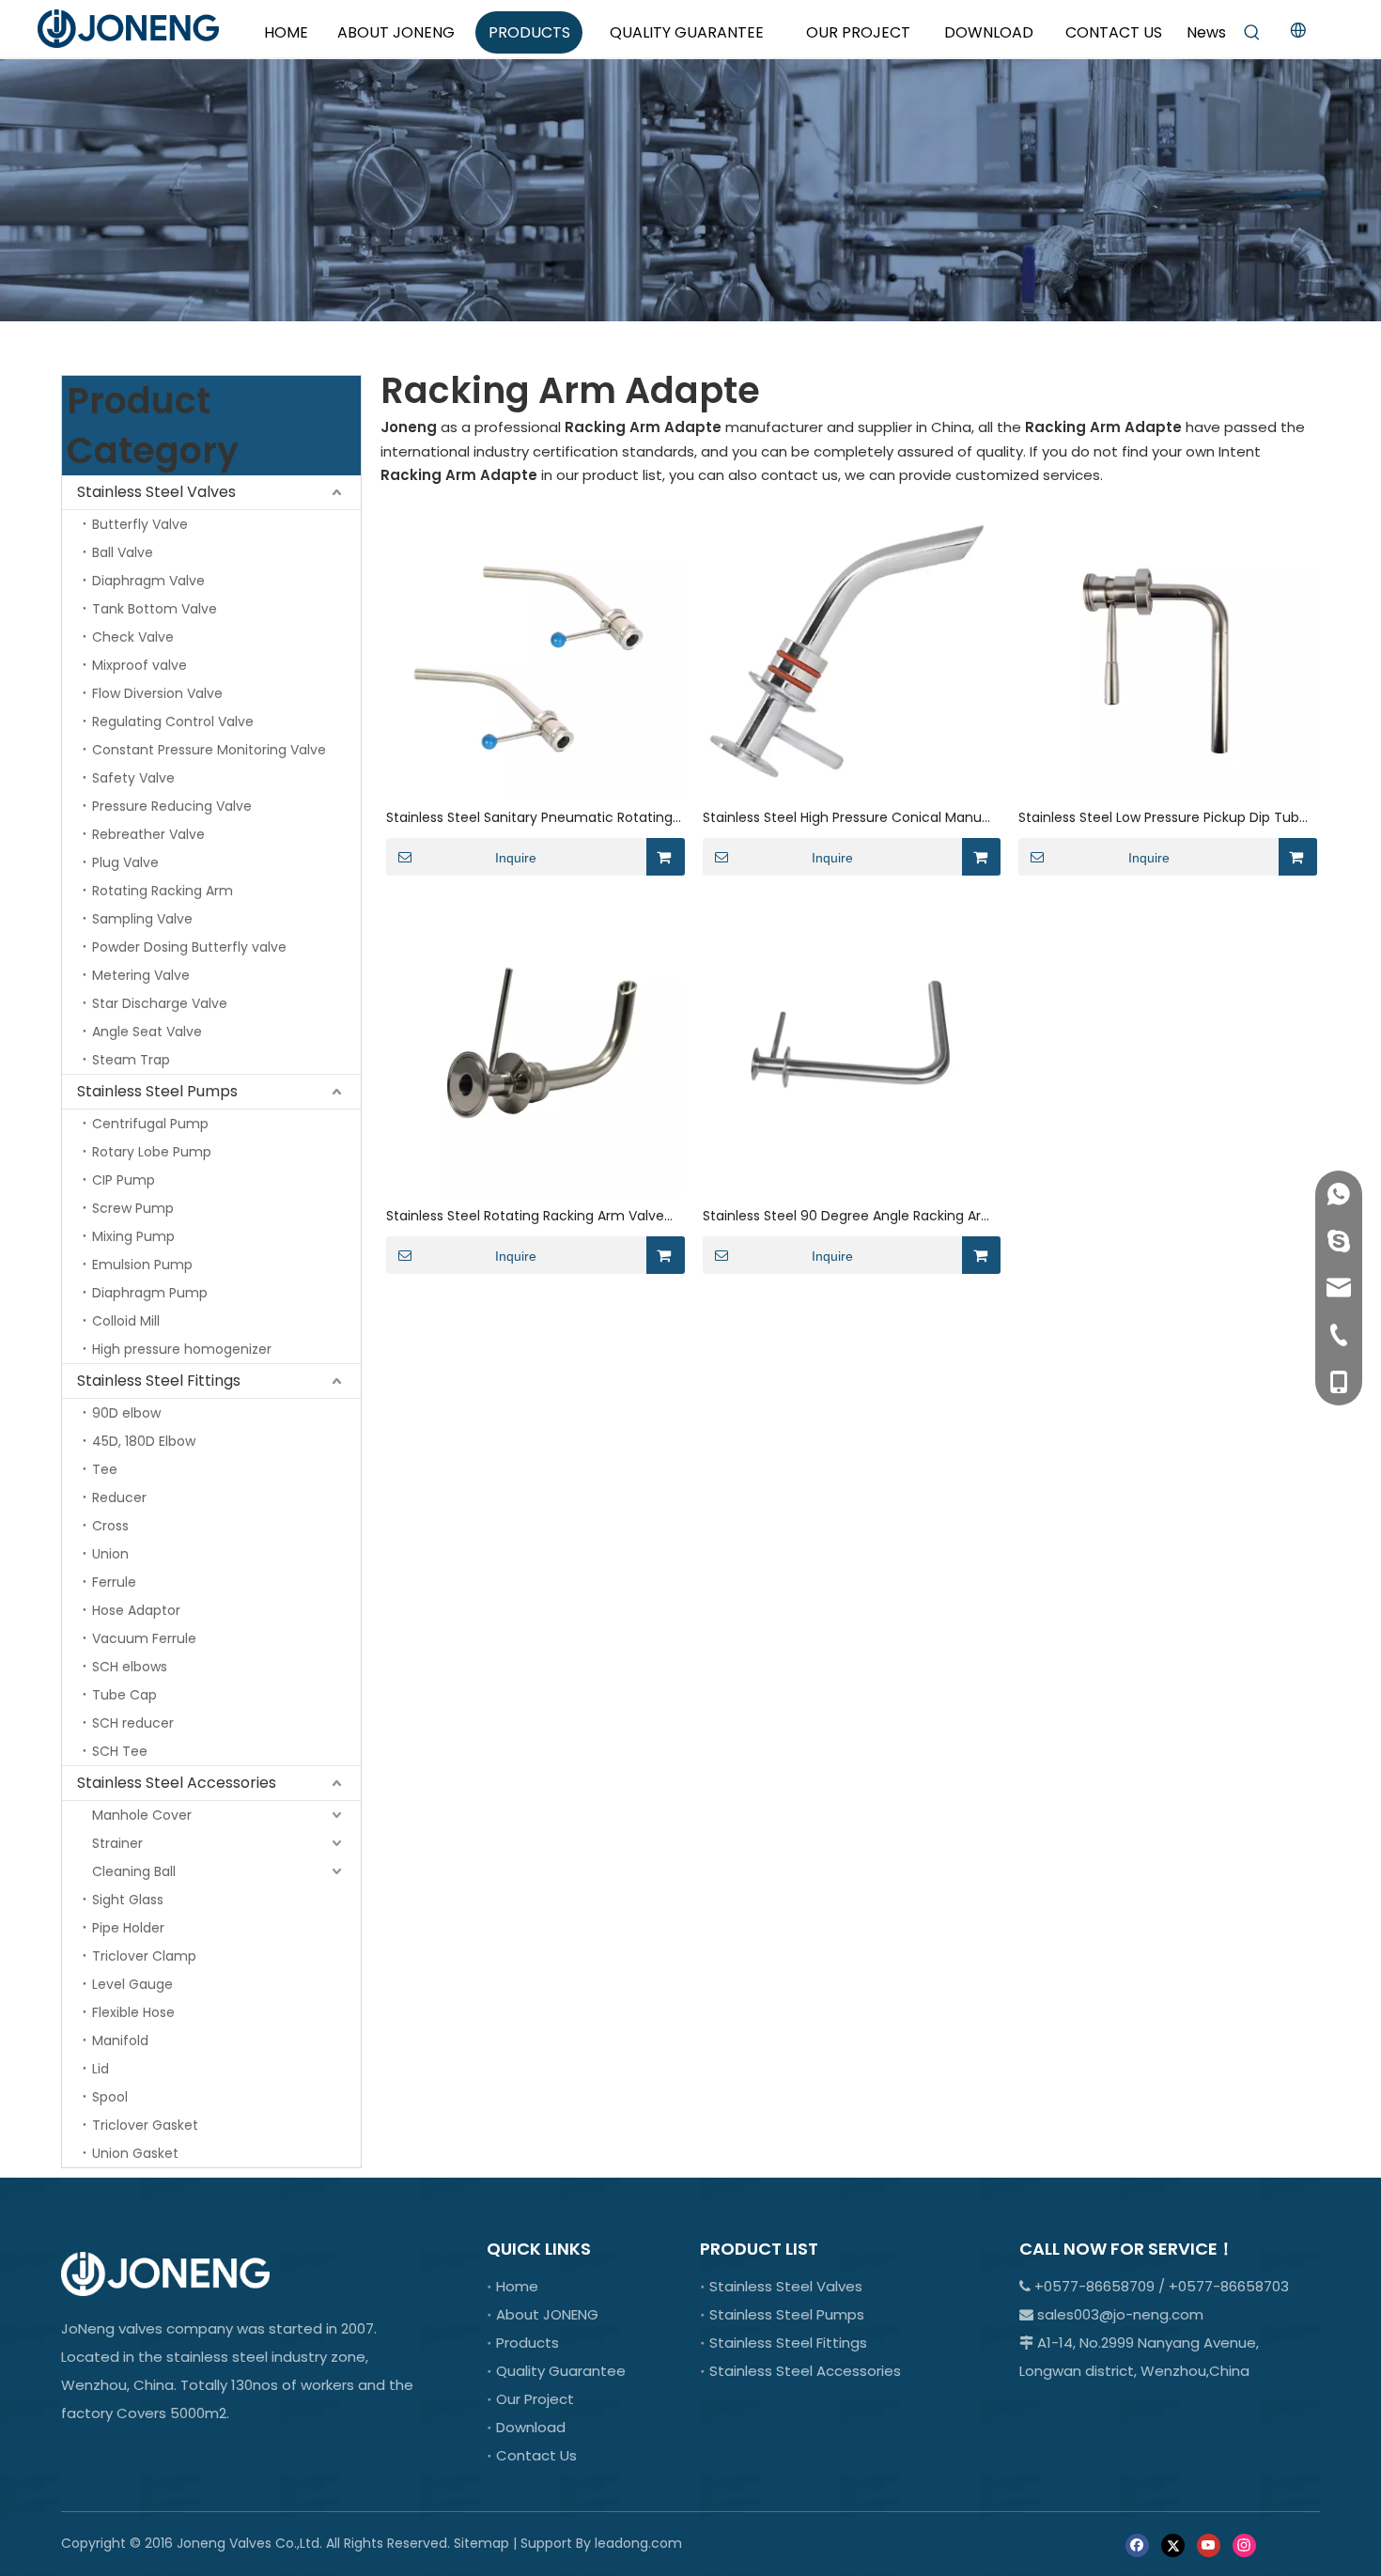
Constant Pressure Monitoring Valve (209, 750)
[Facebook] (1137, 2545)
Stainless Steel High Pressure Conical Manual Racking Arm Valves (848, 818)
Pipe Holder (128, 1928)
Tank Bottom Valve (155, 609)
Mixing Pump (133, 1236)
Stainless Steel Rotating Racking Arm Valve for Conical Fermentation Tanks (525, 1216)
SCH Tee (120, 1751)
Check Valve (133, 637)
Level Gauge (132, 1984)
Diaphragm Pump (150, 1293)
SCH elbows (130, 1667)
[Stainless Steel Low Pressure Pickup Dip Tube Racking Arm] (1166, 649)
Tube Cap (124, 1695)
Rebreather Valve (148, 834)
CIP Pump (124, 1180)
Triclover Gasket (145, 2125)
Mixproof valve (140, 665)
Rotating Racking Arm (163, 891)
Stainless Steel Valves (156, 492)
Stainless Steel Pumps (157, 1091)
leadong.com (638, 2543)
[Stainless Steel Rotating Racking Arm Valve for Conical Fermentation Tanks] (534, 1047)
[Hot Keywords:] (1252, 33)
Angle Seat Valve (147, 1032)
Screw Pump (133, 1208)
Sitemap (481, 2543)
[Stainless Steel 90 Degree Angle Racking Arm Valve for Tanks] (851, 1047)
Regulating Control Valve (173, 722)
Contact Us (536, 2455)
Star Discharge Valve (160, 1003)
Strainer (117, 1843)
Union (110, 1554)
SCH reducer (133, 1723)
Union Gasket (135, 2153)
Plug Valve (125, 862)
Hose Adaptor (136, 1610)
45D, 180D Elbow (144, 1441)
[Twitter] (1173, 2545)
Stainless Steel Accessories (177, 1783)
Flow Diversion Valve (157, 693)
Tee (105, 1469)
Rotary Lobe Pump (152, 1152)
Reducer (119, 1497)
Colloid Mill (126, 1321)
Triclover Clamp (144, 1956)
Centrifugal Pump (150, 1124)
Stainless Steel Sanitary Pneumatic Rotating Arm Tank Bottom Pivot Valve (529, 818)
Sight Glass (128, 1900)
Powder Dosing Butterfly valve (189, 947)
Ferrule (114, 1582)
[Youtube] (1209, 2545)
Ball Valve (123, 552)
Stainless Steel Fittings (159, 1381)
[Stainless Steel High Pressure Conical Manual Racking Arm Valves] (851, 649)
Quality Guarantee (561, 2371)
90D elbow (126, 1413)
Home (517, 2286)
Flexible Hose (133, 2012)
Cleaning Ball (134, 1871)
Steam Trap (131, 1060)
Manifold (120, 2041)
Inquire (516, 858)
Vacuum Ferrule (144, 1638)
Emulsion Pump (142, 1265)
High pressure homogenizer (182, 1349)
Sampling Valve (142, 919)
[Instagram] (1244, 2545)
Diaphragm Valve (148, 581)
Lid (101, 2069)
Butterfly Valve (140, 524)
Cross (110, 1526)
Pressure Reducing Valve (172, 806)
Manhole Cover (142, 1815)
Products (528, 2343)
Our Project (535, 2399)
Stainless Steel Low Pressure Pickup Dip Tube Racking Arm (1163, 818)
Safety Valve (133, 778)
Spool (110, 2097)
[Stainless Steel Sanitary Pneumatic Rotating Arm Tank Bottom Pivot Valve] (534, 649)
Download (531, 2427)
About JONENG (547, 2314)
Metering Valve (141, 975)
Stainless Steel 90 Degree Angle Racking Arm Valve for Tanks (849, 1216)
